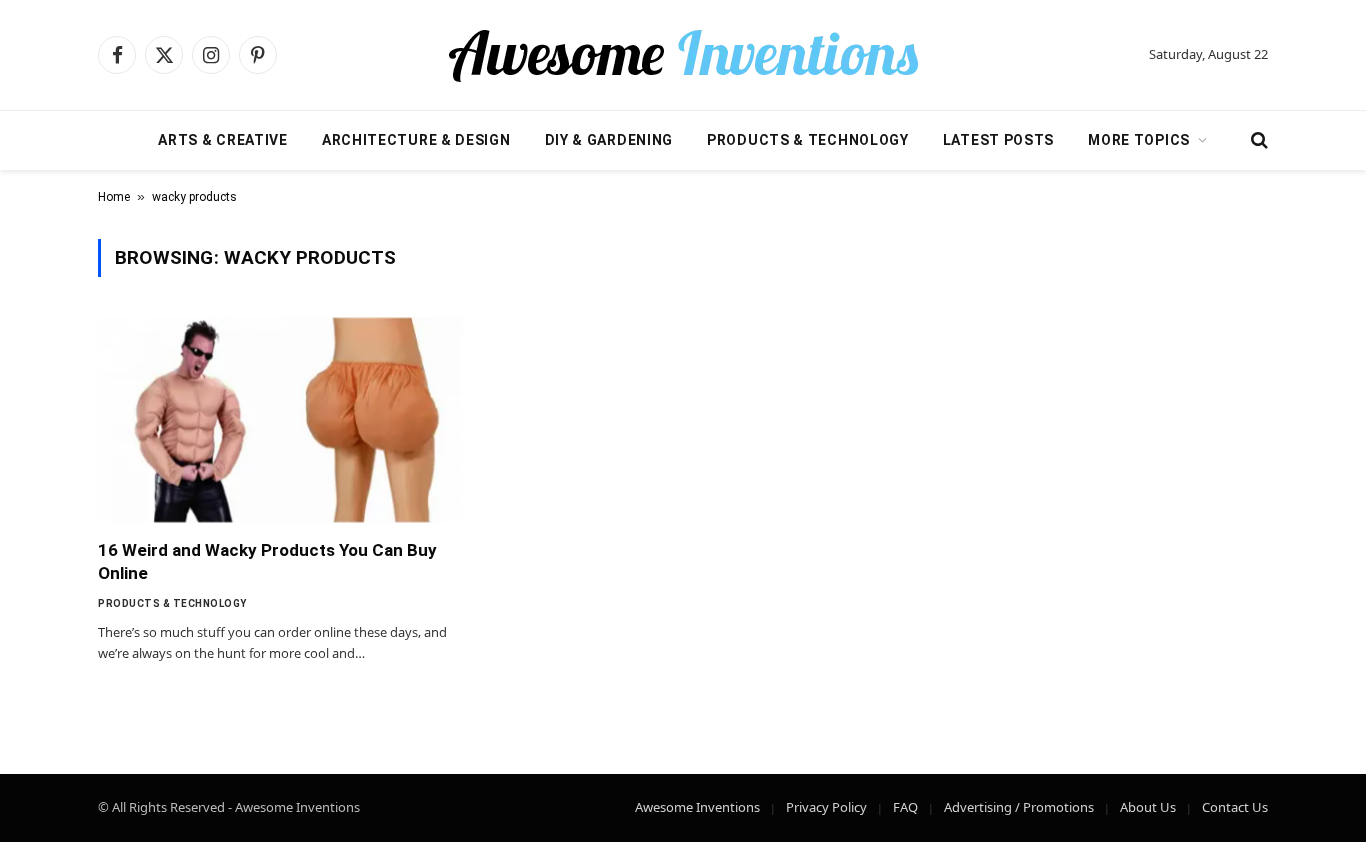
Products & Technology (808, 140)
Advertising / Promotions (1019, 807)
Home (114, 197)
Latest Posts (998, 140)
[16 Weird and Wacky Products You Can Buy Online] (281, 420)
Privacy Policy (826, 807)
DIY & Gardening (609, 140)
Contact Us (1235, 807)
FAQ (905, 807)
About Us (1148, 807)
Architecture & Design (416, 140)
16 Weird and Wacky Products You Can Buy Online (267, 561)
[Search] (1257, 140)
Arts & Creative (223, 140)
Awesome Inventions (697, 807)
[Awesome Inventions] (683, 55)
